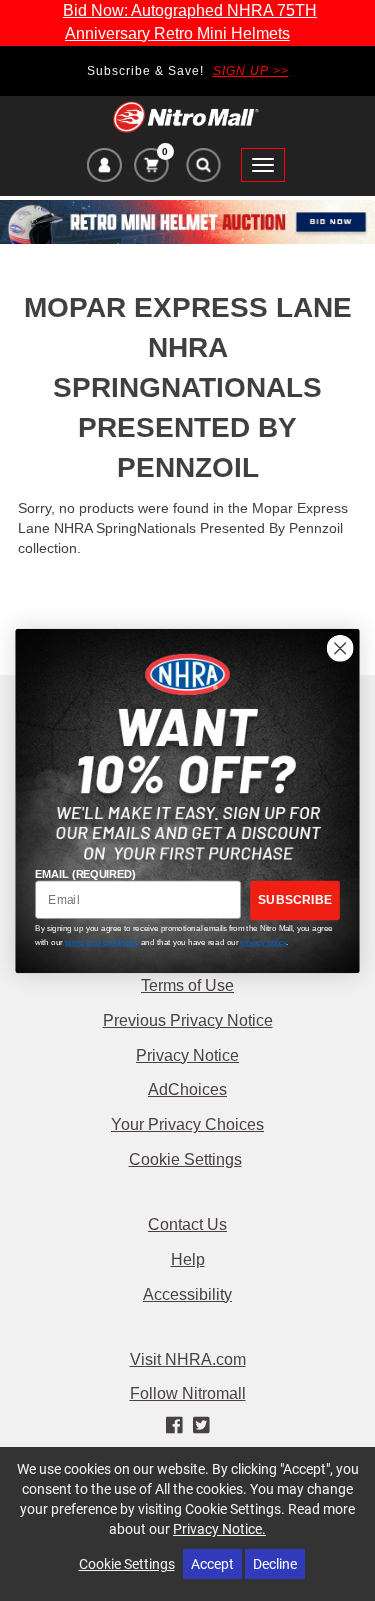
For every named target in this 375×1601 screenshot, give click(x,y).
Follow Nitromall (188, 1393)
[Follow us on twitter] (201, 1426)
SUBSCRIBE (295, 899)
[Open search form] (202, 170)
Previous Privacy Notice (188, 1020)
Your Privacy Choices (187, 1124)
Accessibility (187, 1294)
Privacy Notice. (219, 1528)
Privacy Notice (187, 1055)
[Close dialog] (340, 647)
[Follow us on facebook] (175, 1426)
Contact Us (187, 1224)
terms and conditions (101, 941)
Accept (212, 1563)
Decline (275, 1563)
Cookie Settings (185, 1159)
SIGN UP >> (251, 71)
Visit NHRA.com (188, 1359)
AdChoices (187, 1089)
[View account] (104, 168)
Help (188, 1259)
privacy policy (263, 941)
